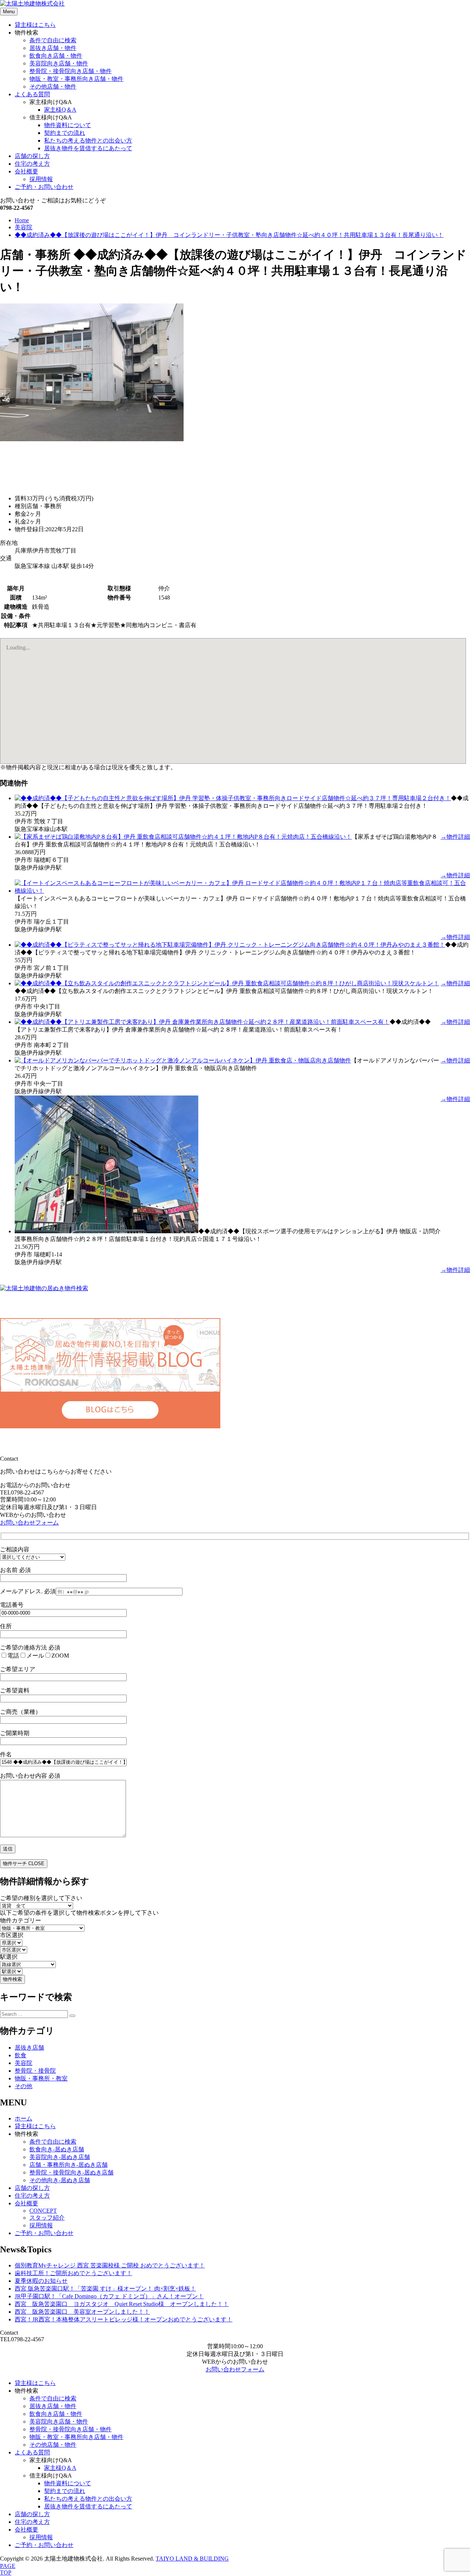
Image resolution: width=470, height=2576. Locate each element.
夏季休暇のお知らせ (41, 2281)
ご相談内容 (15, 1549)
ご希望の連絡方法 (30, 1647)
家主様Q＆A (60, 110)
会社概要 (26, 171)
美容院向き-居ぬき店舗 (60, 2157)
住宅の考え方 (32, 164)
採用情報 (41, 179)
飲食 (21, 2055)
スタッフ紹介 (47, 2218)
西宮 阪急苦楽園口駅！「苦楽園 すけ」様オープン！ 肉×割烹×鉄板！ (105, 2289)
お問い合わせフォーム (29, 1523)
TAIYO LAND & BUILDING (192, 2559)
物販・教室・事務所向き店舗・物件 (76, 79)
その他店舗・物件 (53, 87)
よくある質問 (32, 94)
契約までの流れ (65, 133)
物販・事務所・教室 (41, 2078)
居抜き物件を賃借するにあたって (88, 148)
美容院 (23, 2063)
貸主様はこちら (35, 25)
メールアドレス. (28, 1591)
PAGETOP (8, 2569)
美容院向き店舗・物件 (59, 63)
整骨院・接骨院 (35, 2071)
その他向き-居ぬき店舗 (60, 2180)
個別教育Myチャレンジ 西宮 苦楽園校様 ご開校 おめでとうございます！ (110, 2265)
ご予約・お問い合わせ (44, 187)
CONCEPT (43, 2211)
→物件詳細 (455, 837)
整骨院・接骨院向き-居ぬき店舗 (71, 2172)
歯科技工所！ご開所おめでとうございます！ (73, 2273)
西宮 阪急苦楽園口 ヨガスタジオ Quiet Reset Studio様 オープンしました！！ (122, 2304)
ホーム (23, 2118)
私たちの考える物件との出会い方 (88, 141)
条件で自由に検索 (53, 40)
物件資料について (68, 125)
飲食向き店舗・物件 (56, 56)
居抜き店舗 (29, 2048)
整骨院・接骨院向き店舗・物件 (70, 71)
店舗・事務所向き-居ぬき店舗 (68, 2165)
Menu (9, 12)
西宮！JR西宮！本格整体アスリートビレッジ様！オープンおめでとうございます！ (124, 2319)
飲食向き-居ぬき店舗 (57, 2149)
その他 (23, 2086)
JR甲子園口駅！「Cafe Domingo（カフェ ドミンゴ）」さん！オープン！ (109, 2296)
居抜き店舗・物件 (53, 48)
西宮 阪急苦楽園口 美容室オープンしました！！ (82, 2312)
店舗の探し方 (32, 156)
